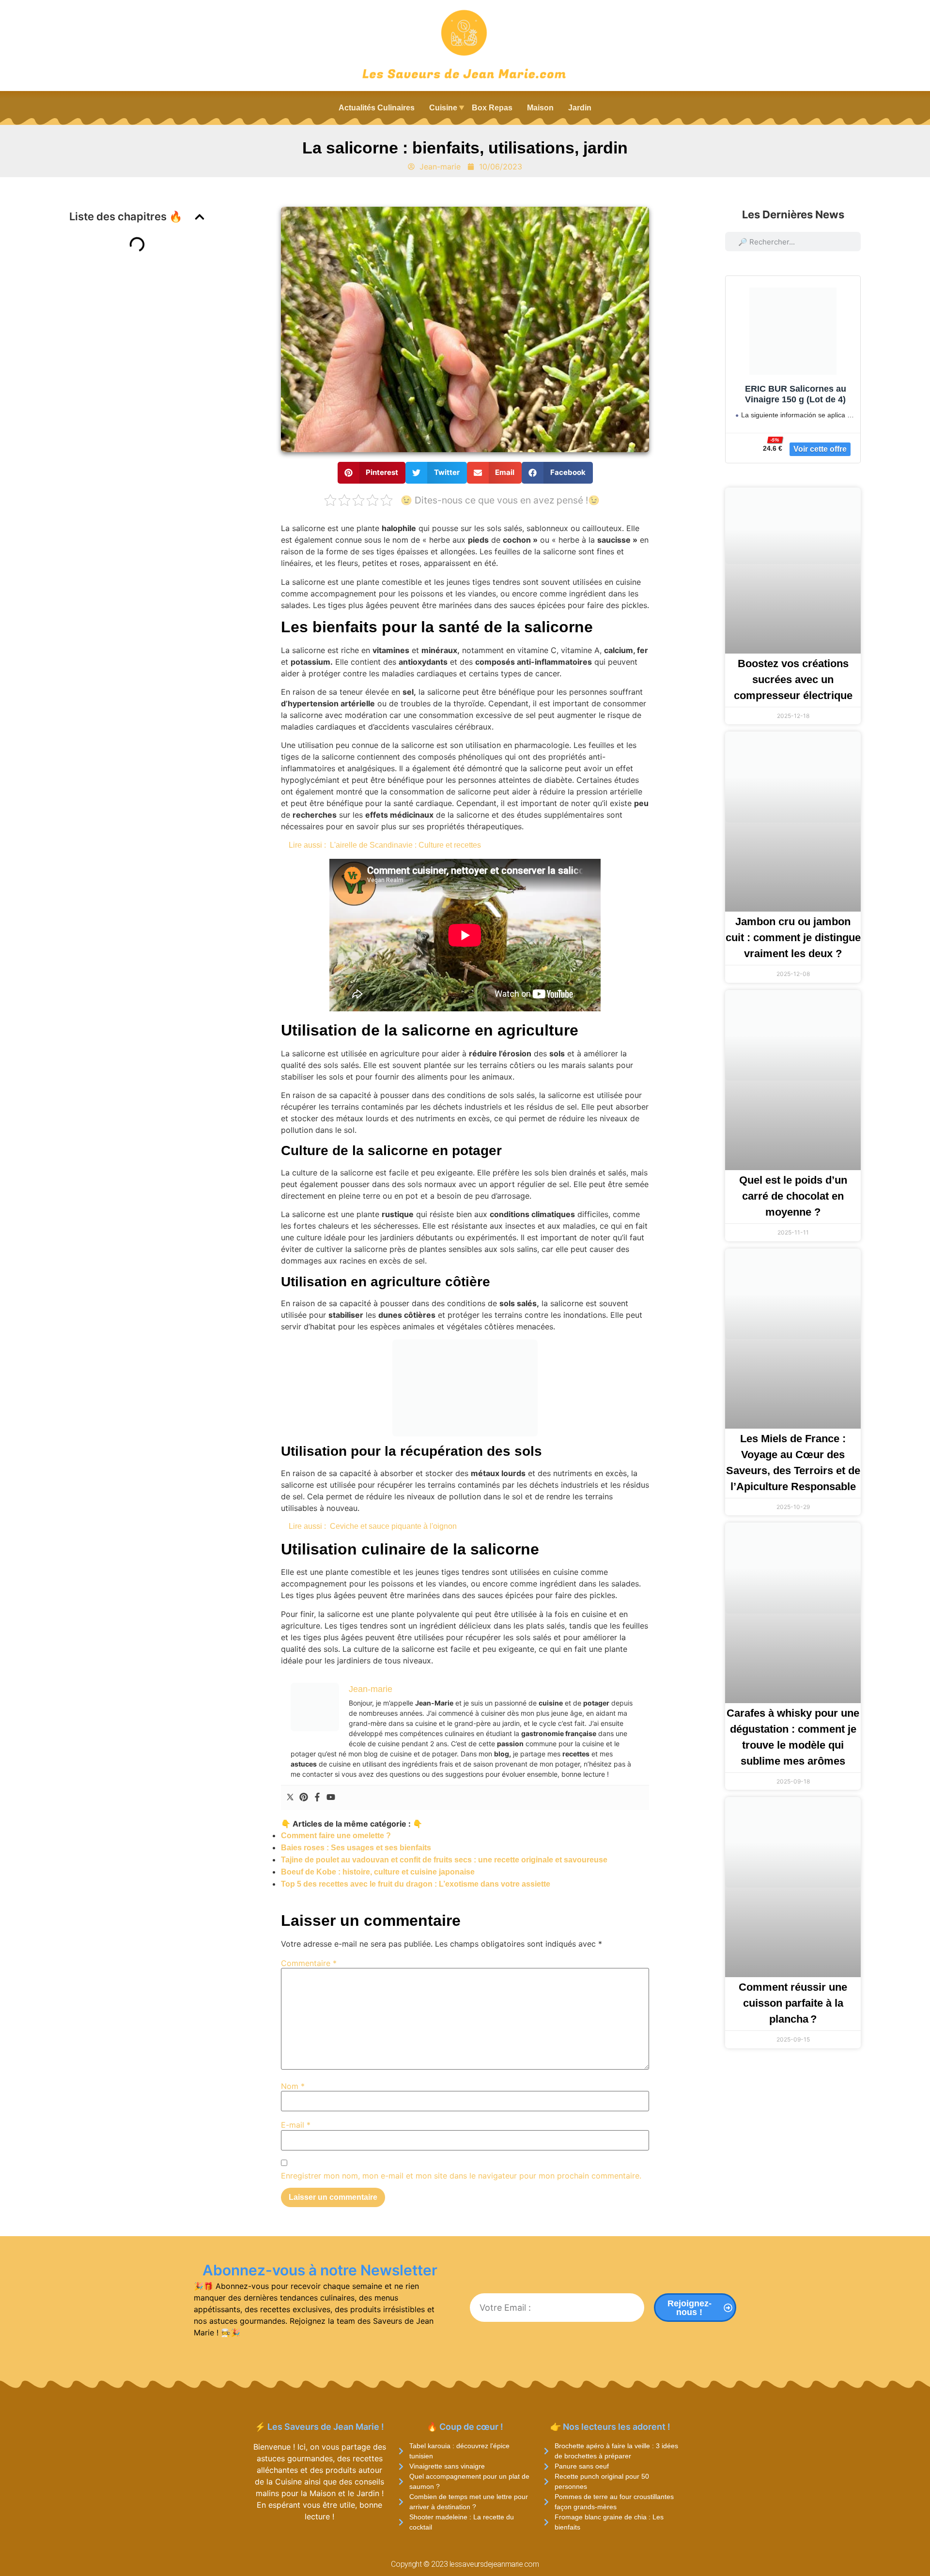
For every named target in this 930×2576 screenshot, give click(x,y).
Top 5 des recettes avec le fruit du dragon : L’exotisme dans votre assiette (416, 1884)
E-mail (296, 2125)
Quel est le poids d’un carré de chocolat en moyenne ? (793, 1196)
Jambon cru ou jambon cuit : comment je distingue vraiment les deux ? (793, 937)
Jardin (580, 108)
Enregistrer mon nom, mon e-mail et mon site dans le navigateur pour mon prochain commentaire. (461, 2176)
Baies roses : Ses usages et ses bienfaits (356, 1848)
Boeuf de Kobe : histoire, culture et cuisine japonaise (378, 1872)
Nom (293, 2086)
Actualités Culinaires (377, 108)
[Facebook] (317, 1798)
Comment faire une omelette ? (336, 1836)
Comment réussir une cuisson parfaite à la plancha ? (793, 2003)
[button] (200, 217)
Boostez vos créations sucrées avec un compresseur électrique (793, 679)
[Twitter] (290, 1798)
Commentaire (309, 1963)
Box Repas (492, 108)
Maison (540, 108)
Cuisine (443, 108)
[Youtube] (331, 1798)
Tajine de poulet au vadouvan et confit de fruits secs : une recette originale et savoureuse (444, 1860)
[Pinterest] (304, 1798)
